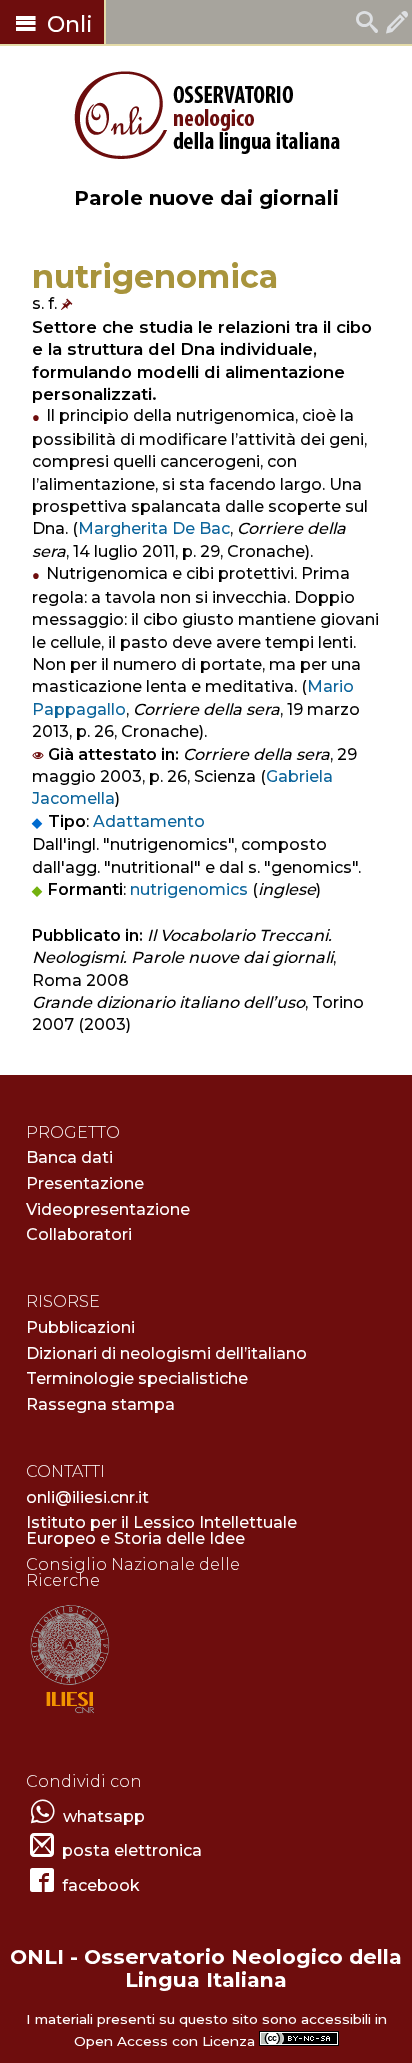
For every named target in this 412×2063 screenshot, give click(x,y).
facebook (101, 1885)
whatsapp (104, 1816)
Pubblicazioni (80, 1327)
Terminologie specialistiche (137, 1378)
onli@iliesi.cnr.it (87, 1497)
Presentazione (85, 1183)
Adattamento (149, 821)
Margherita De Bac (154, 528)
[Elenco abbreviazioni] (68, 303)
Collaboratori (79, 1234)
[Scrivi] (397, 24)
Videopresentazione (108, 1209)
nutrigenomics (189, 889)
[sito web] (69, 1714)
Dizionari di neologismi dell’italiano (166, 1353)
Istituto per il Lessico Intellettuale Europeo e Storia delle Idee (161, 1530)
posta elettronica (132, 1850)
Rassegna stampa (100, 1404)
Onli (67, 24)
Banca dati (69, 1157)
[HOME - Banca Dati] (367, 24)
